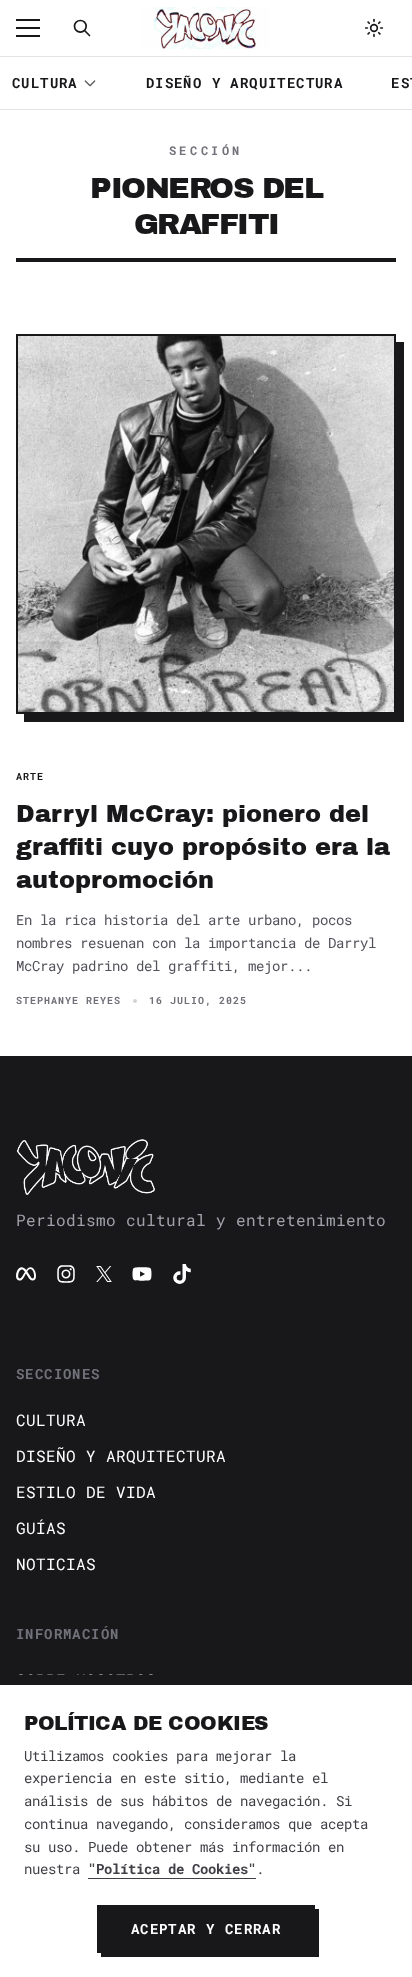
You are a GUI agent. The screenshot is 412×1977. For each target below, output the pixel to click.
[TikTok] (182, 1274)
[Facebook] (26, 1274)
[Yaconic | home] (206, 1166)
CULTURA (45, 82)
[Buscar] (82, 28)
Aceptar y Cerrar (206, 1928)
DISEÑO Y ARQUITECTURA (244, 82)
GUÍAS (41, 1527)
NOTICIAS (56, 1563)
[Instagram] (66, 1274)
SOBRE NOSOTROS (86, 1679)
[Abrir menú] (38, 28)
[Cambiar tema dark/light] (374, 28)
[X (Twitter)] (104, 1274)
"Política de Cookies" (172, 1868)
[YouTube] (142, 1274)
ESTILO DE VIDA (86, 1491)
